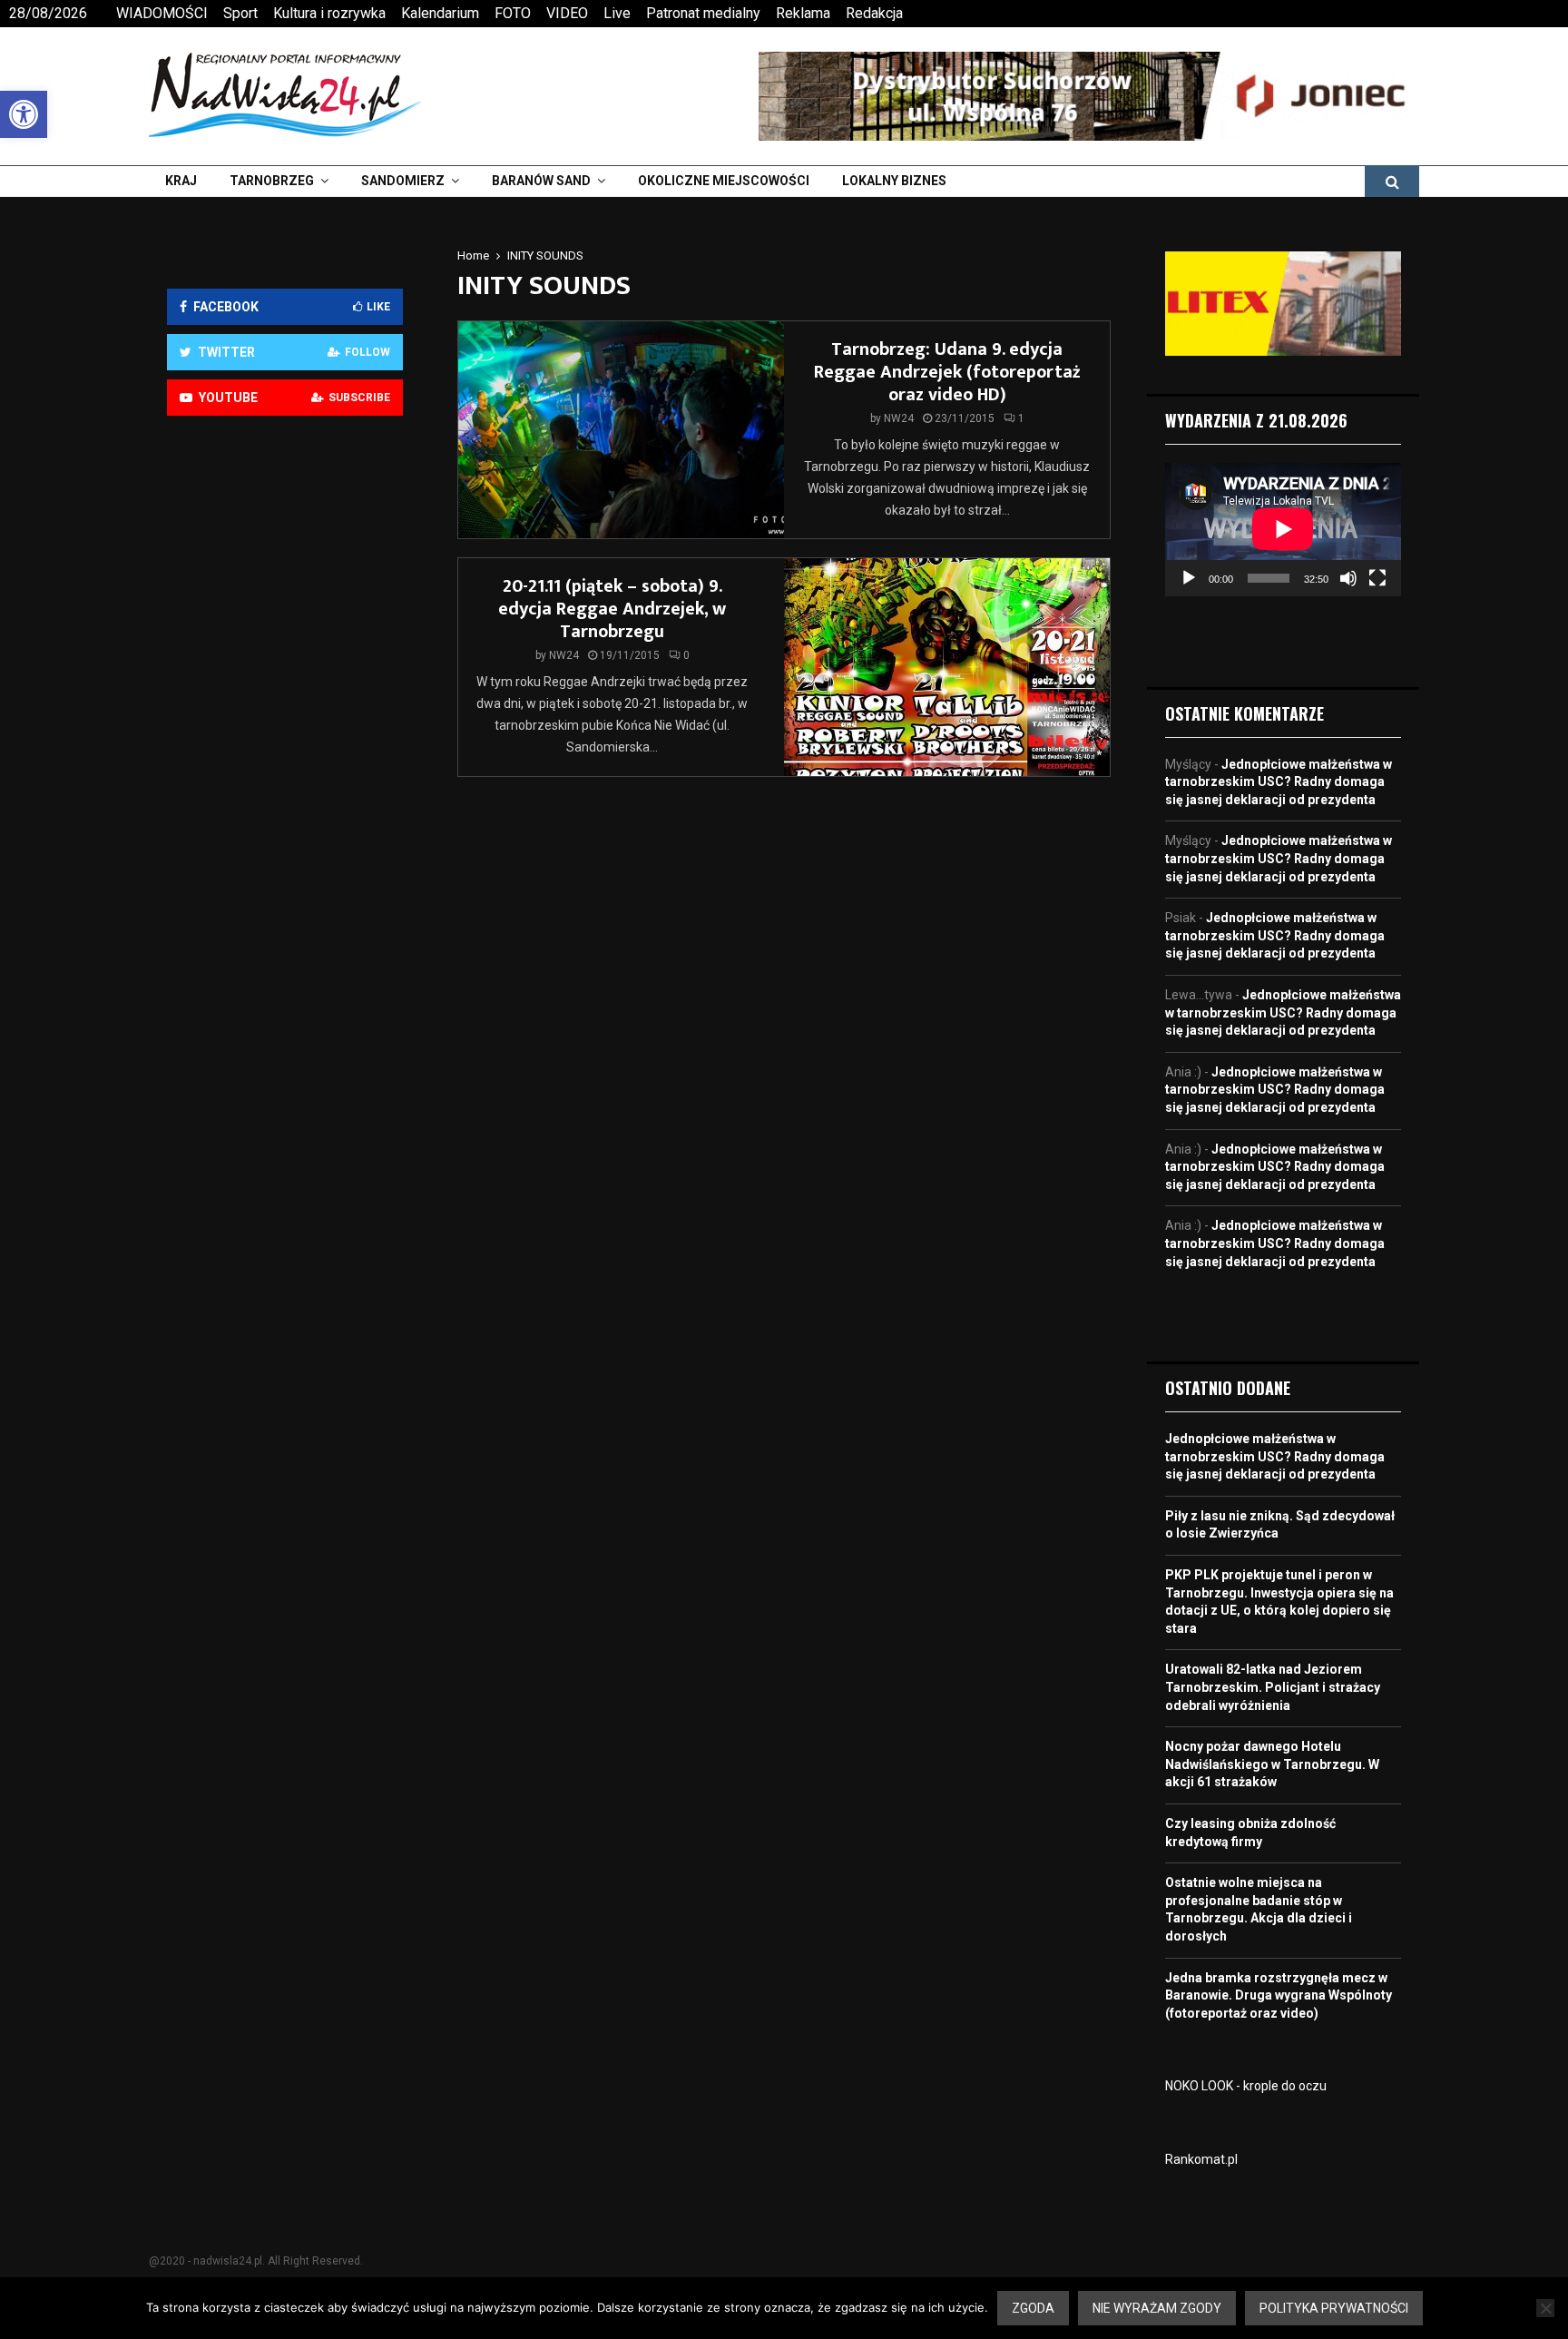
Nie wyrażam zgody (1157, 2308)
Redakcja (874, 13)
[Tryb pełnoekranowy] (1377, 578)
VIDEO (567, 13)
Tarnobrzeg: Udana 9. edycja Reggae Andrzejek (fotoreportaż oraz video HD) (947, 372)
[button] (24, 114)
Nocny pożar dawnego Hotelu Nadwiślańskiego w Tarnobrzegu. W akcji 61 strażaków (1272, 1764)
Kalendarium (440, 13)
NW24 (899, 418)
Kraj (181, 181)
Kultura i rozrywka (329, 13)
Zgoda (1033, 2308)
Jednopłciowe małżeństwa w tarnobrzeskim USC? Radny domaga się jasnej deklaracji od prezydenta (1279, 782)
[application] (1283, 529)
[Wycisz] (1348, 578)
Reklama (803, 13)
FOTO (513, 13)
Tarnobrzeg (272, 181)
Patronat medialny (703, 13)
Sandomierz (403, 181)
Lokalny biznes (894, 181)
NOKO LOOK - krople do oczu (1246, 2086)
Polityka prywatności (1334, 2308)
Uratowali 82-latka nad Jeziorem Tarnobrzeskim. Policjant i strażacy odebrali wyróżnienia (1273, 1687)
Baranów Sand (541, 181)
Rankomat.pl (1201, 2159)
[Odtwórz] (1189, 578)
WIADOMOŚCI (162, 13)
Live (617, 13)
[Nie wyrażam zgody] (1545, 2308)
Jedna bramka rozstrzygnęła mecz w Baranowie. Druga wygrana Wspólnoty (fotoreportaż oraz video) (1279, 1995)
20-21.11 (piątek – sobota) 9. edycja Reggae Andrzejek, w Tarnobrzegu (612, 609)
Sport (240, 13)
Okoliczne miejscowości (724, 181)
